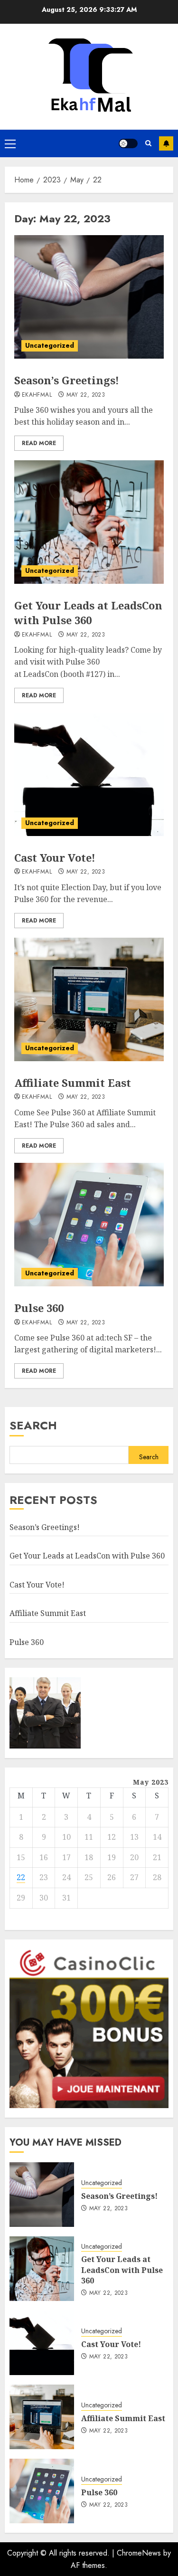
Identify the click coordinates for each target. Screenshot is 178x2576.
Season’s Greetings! (67, 380)
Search (33, 1425)
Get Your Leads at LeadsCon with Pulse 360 (88, 613)
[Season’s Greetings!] (89, 297)
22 (21, 1877)
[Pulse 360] (89, 1225)
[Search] (148, 143)
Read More (39, 443)
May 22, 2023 (86, 395)
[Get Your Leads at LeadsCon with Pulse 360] (89, 522)
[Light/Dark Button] (128, 143)
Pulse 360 (39, 1308)
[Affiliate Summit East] (89, 999)
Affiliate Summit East (73, 1083)
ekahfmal (37, 395)
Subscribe (166, 143)
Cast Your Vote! (55, 857)
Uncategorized (50, 345)
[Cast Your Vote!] (89, 774)
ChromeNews (139, 2553)
